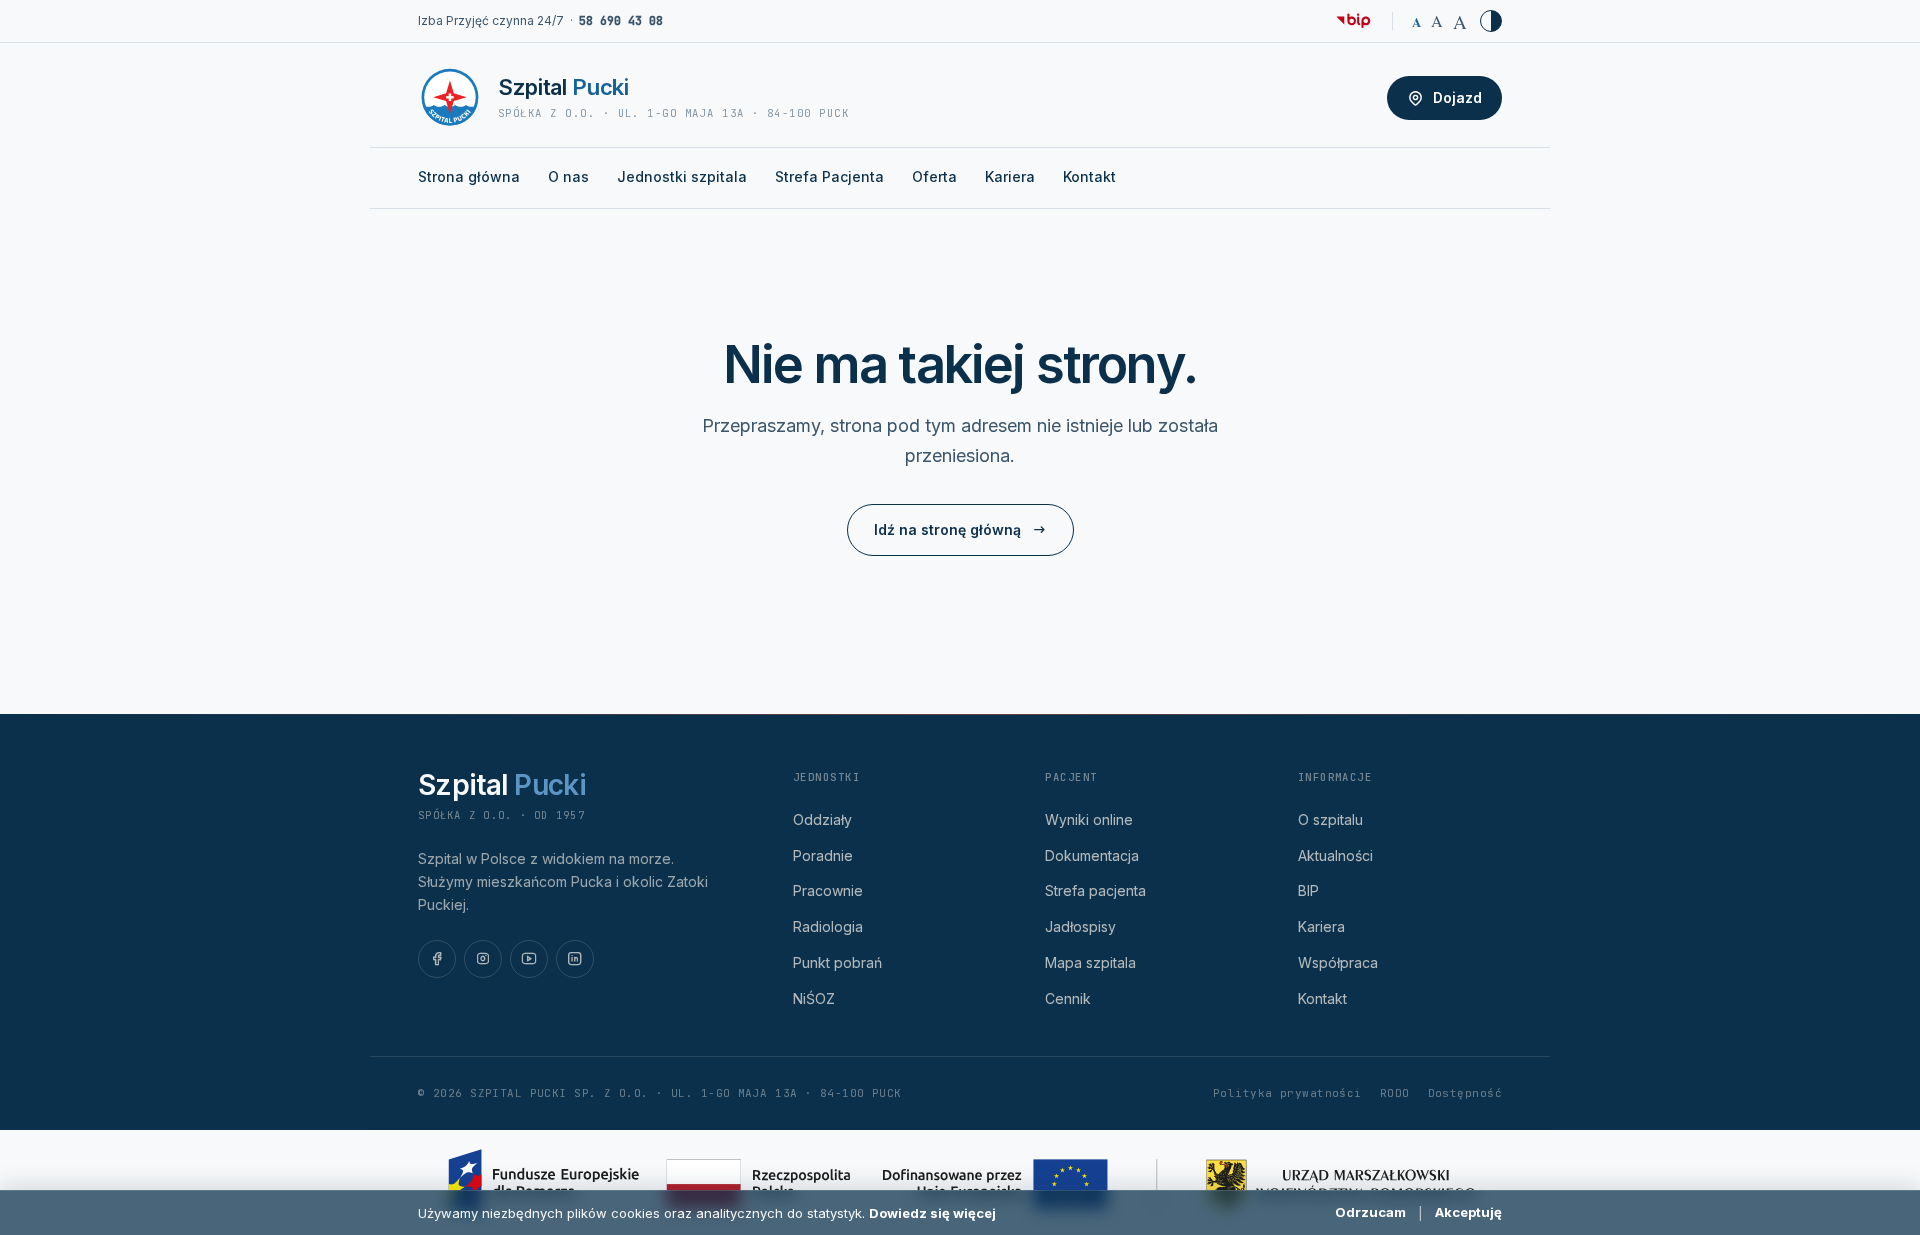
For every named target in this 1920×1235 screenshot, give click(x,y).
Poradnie (823, 855)
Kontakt (1089, 176)
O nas (568, 176)
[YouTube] (529, 959)
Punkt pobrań (837, 962)
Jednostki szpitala (682, 176)
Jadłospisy (1080, 926)
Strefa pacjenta (1095, 890)
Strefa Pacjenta (829, 176)
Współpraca (1338, 962)
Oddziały (822, 819)
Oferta (934, 176)
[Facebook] (437, 959)
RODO (1395, 1093)
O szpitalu (1330, 819)
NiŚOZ (814, 998)
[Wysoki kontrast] (1491, 21)
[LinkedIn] (575, 959)
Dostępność (1465, 1093)
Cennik (1068, 998)
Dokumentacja (1092, 855)
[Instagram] (483, 959)
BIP (1308, 890)
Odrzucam (1370, 1212)
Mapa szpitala (1090, 962)
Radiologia (828, 926)
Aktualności (1335, 855)
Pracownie (828, 890)
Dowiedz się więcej (932, 1213)
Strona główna (469, 176)
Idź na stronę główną (947, 529)
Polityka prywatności (1287, 1093)
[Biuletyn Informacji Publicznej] (1353, 21)
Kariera (1010, 176)
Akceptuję (1468, 1212)
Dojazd (1457, 97)
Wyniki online (1089, 819)
